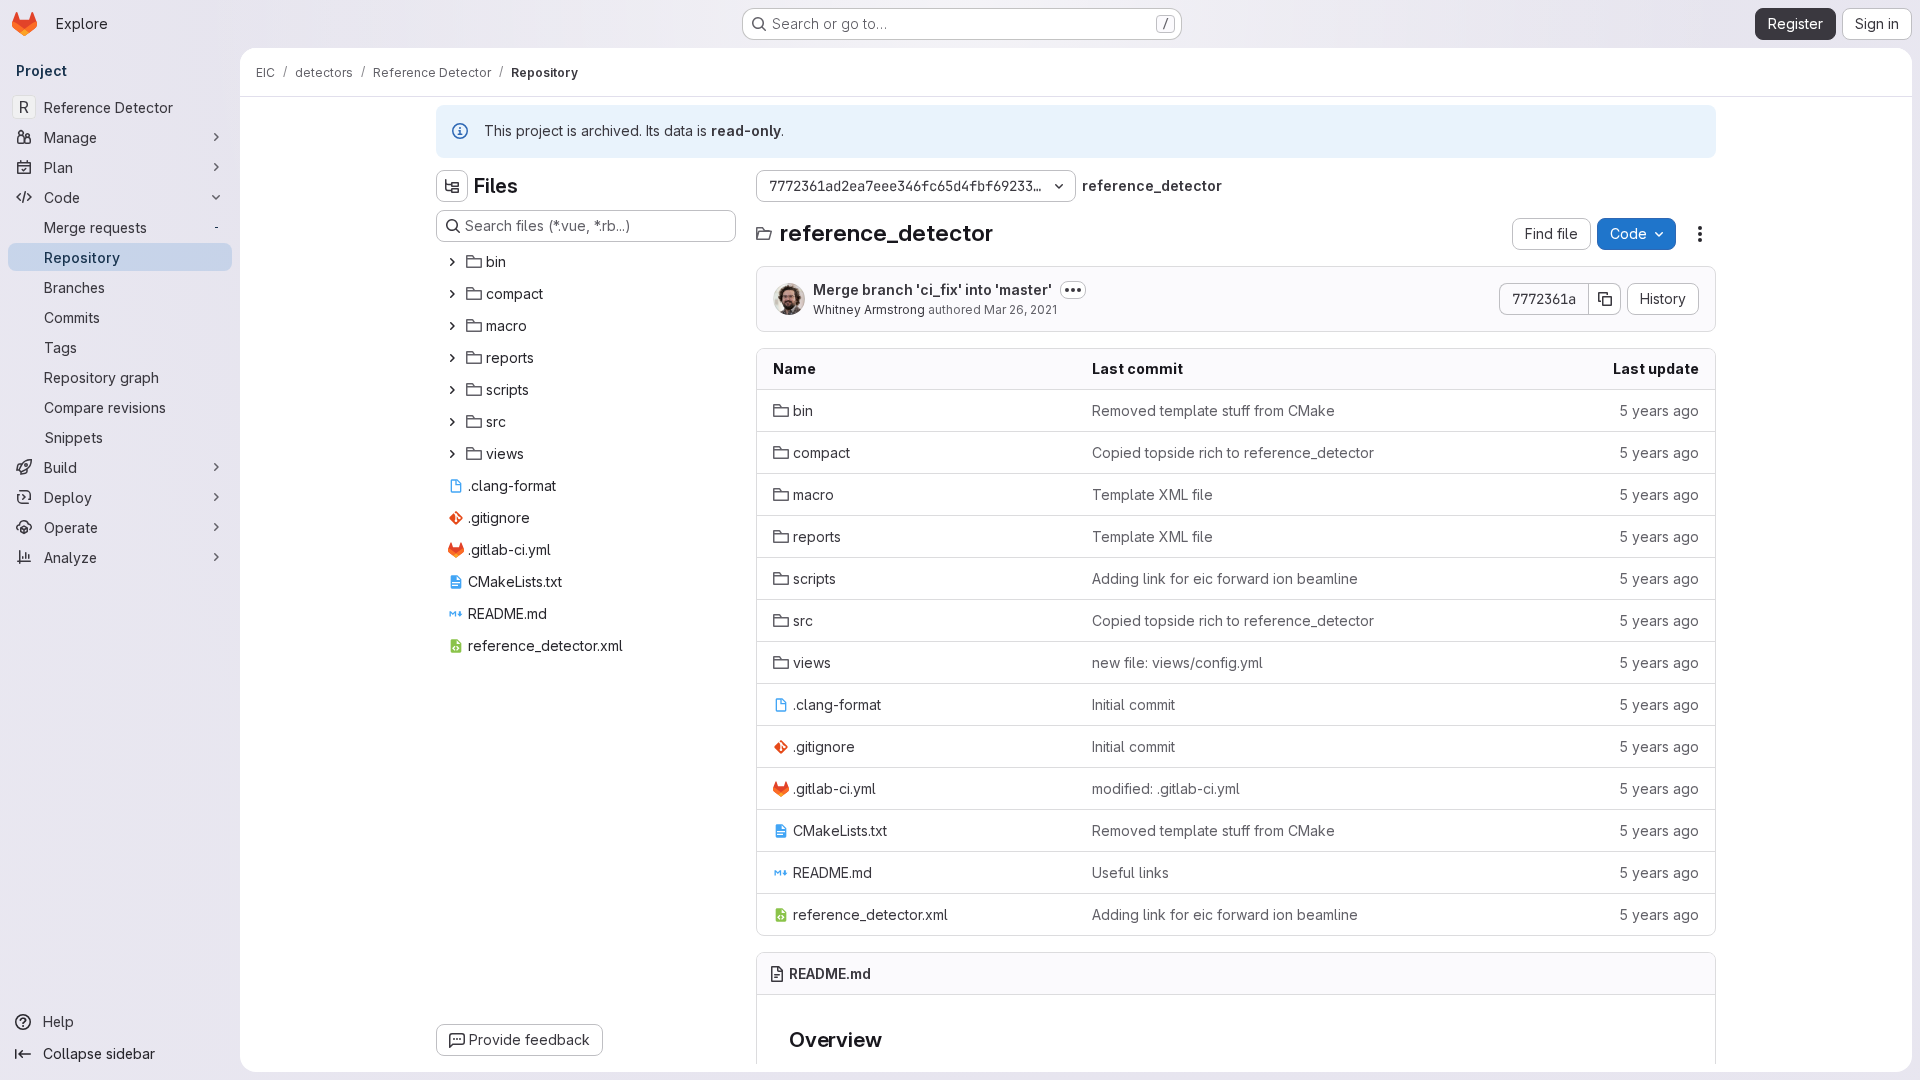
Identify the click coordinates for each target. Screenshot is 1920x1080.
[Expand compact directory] (452, 294)
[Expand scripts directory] (452, 390)
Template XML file (1152, 494)
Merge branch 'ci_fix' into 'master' (932, 289)
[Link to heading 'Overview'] (892, 1039)
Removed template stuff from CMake (1213, 410)
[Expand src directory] (452, 422)
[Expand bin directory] (452, 262)
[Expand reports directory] (452, 358)
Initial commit (1133, 704)
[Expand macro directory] (452, 326)
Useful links (1130, 872)
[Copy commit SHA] (1605, 299)
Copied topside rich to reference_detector (1233, 452)
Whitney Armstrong (869, 309)
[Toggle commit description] (1073, 290)
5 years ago (1659, 410)
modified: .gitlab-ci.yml (1166, 788)
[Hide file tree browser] (452, 186)
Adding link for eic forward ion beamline (1225, 578)
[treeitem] (588, 262)
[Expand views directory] (452, 454)
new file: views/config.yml (1177, 662)
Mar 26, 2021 (1020, 309)
